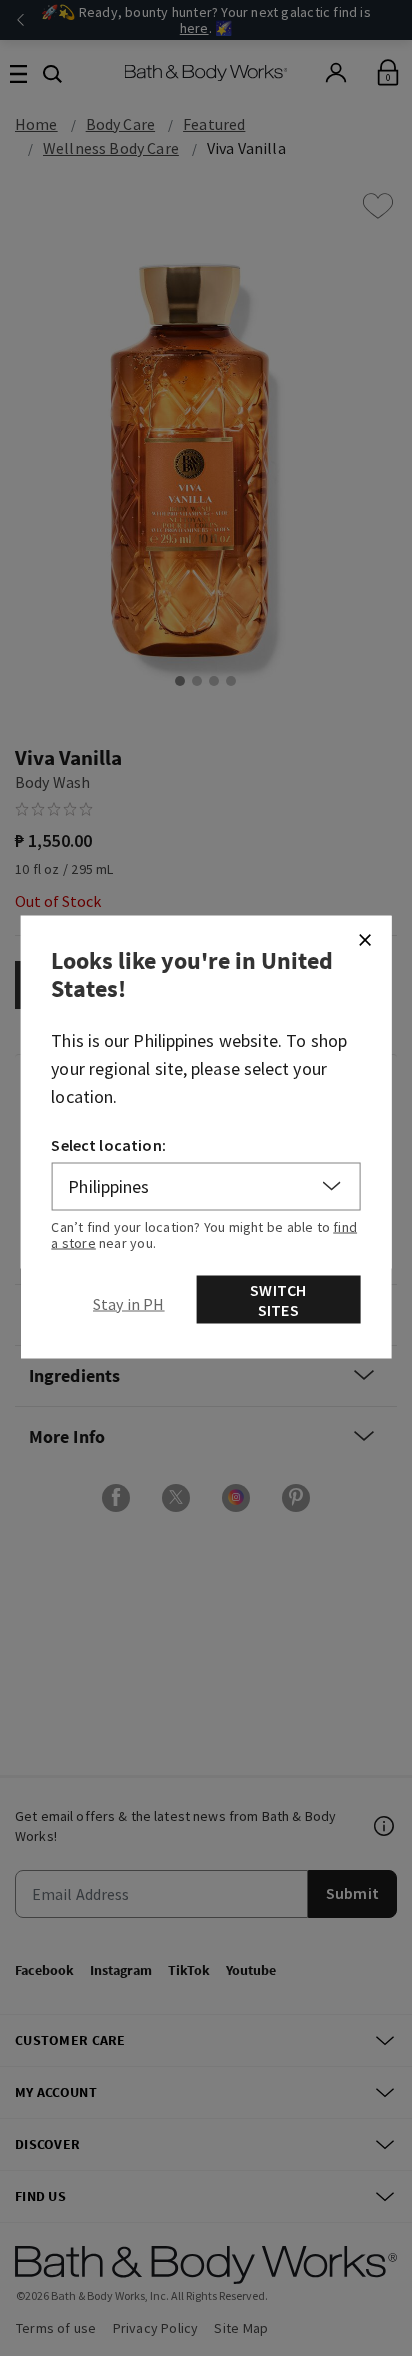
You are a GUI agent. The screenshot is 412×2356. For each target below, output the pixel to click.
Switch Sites (278, 1299)
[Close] (364, 939)
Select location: (108, 1144)
